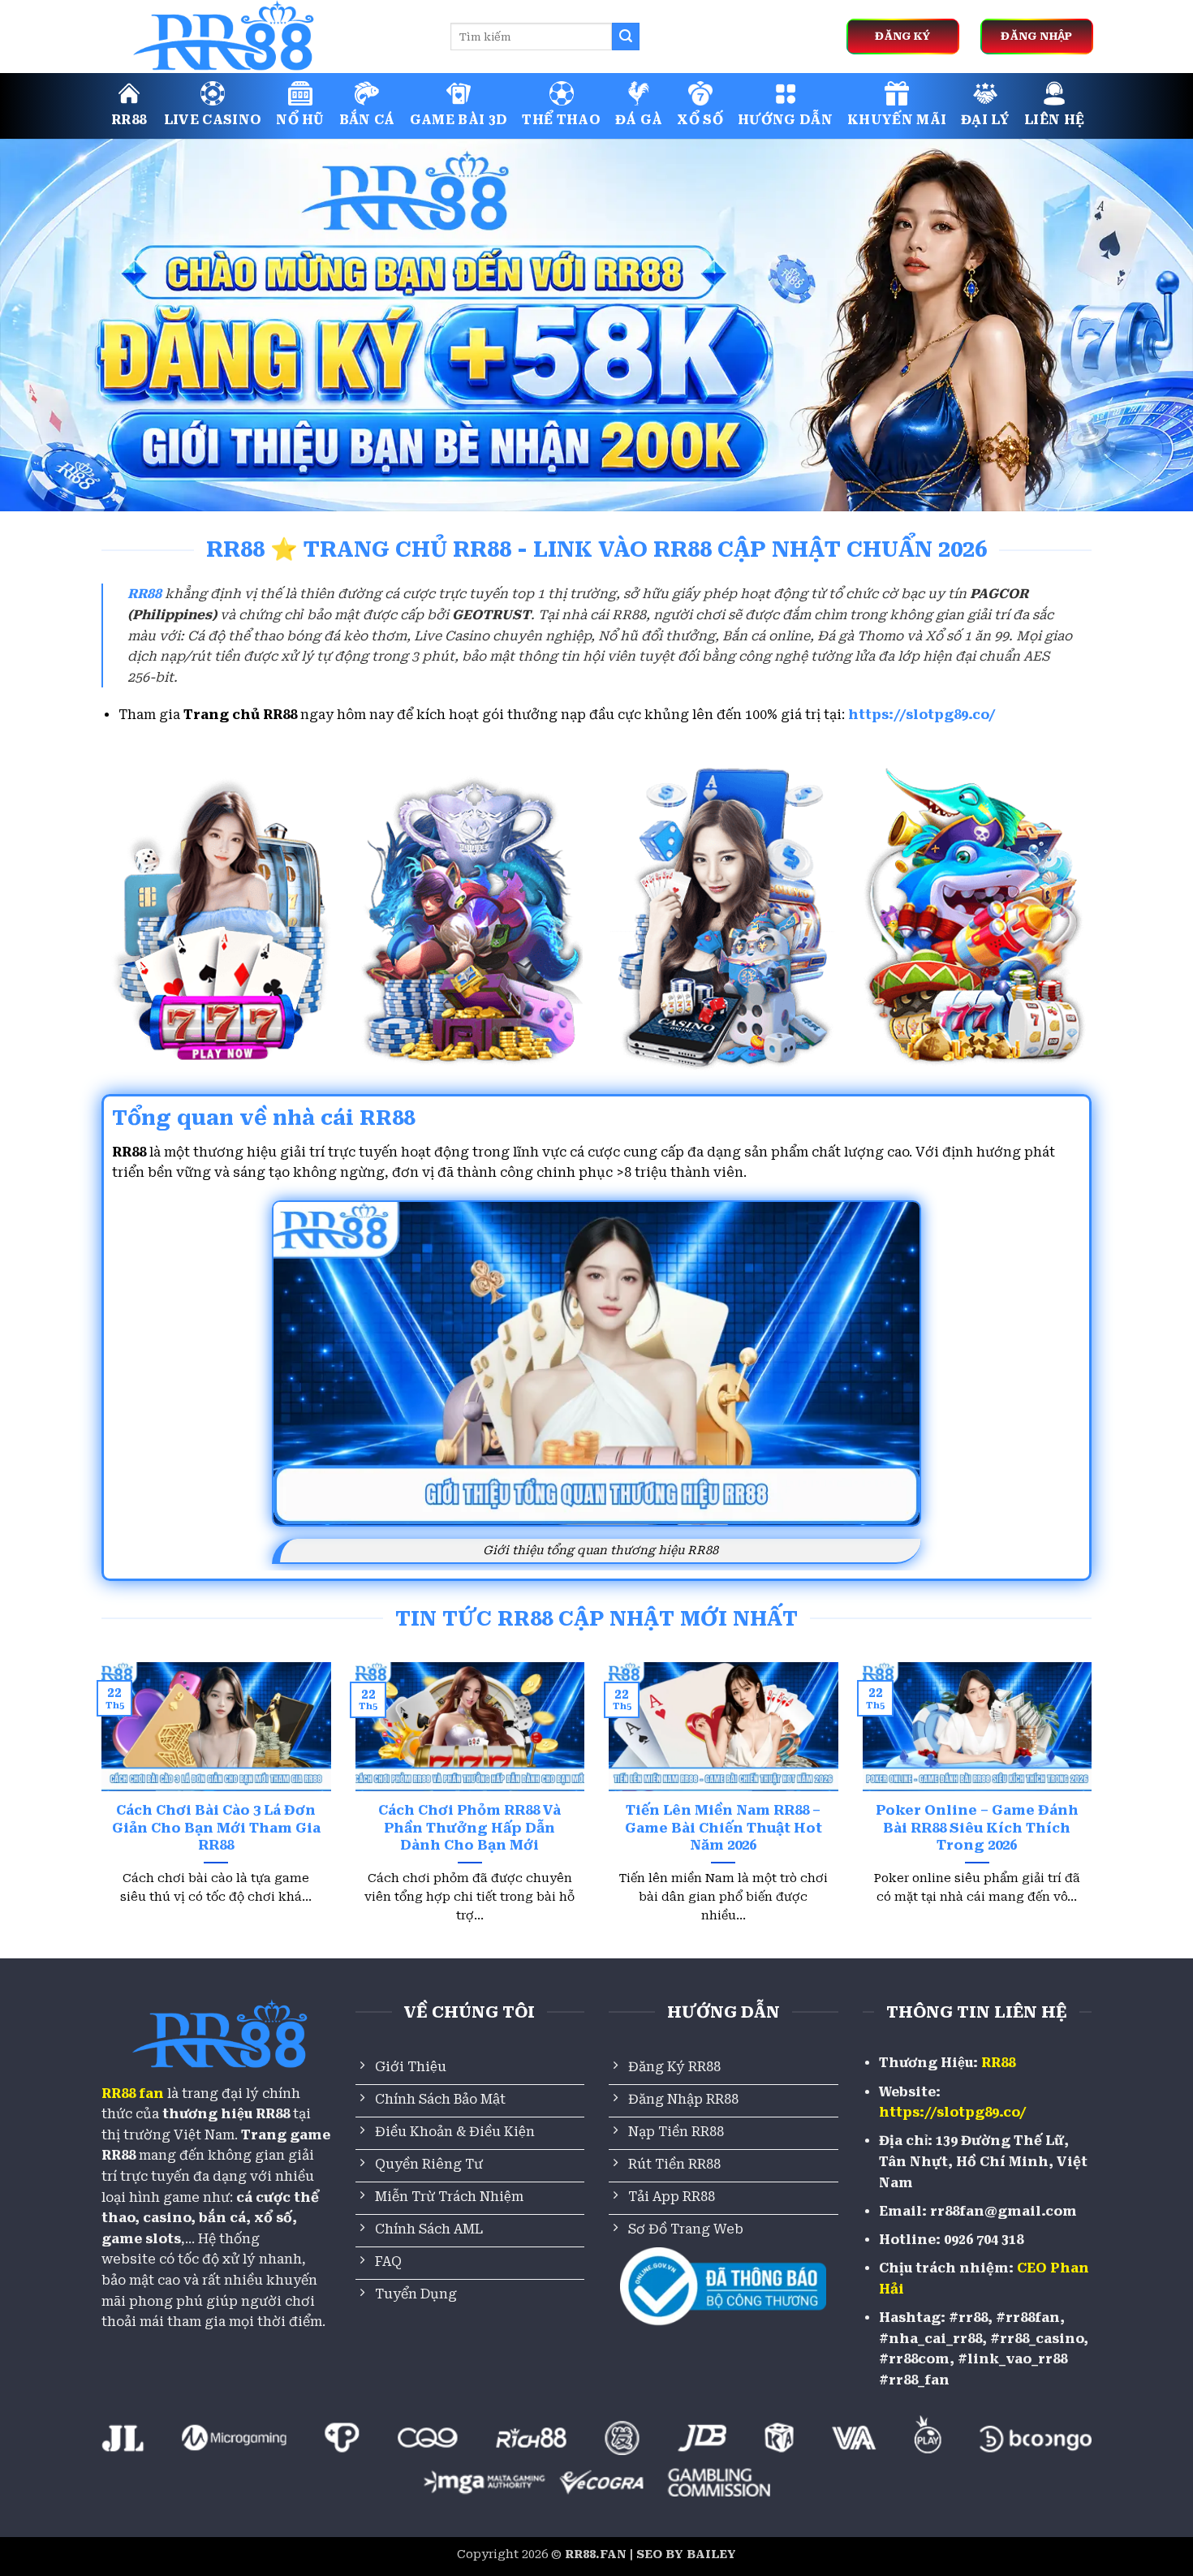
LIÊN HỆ (1054, 120)
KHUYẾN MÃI (897, 120)
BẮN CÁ (367, 120)
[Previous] (98, 1813)
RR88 (129, 120)
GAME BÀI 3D (459, 120)
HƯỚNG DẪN (785, 120)
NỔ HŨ (300, 120)
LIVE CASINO (213, 120)
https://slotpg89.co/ (922, 715)
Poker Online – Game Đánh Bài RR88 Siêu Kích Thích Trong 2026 (977, 1828)
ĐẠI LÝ (985, 120)
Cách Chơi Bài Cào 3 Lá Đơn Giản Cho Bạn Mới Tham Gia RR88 (216, 1828)
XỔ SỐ (700, 120)
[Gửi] (626, 37)
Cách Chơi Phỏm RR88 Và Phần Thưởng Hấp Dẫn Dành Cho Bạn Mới (469, 1828)
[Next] (1095, 1813)
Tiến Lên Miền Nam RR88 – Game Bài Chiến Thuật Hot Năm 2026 (724, 1828)
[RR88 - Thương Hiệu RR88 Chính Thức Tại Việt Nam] (264, 37)
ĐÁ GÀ (639, 120)
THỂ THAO (561, 120)
